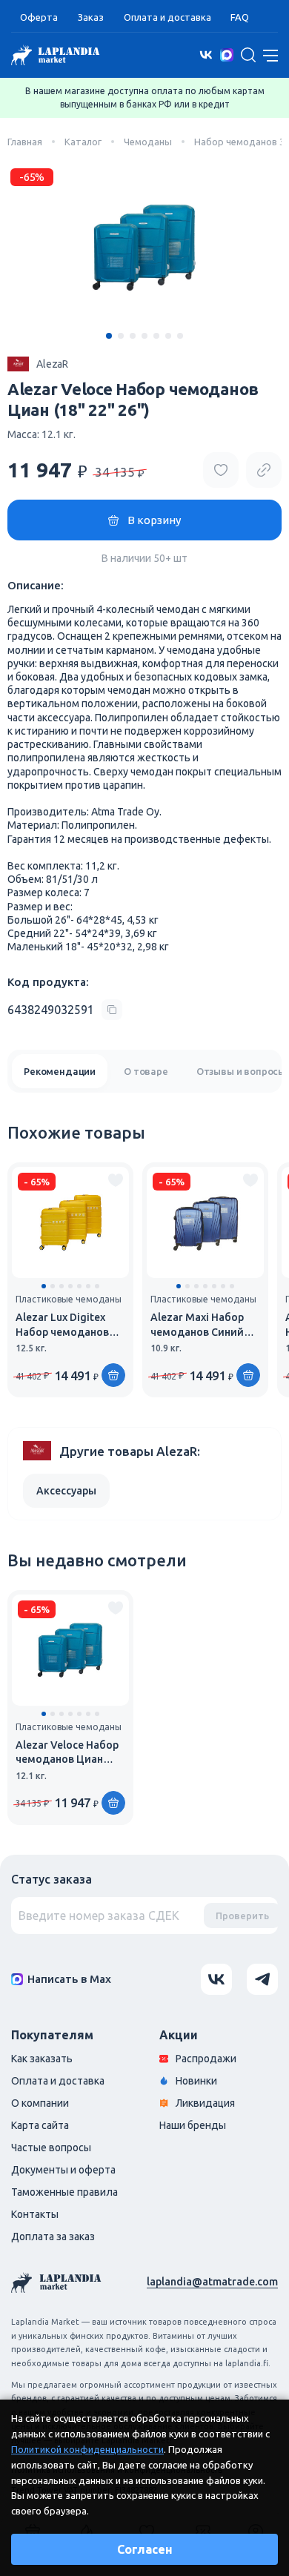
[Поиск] (248, 55)
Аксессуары (66, 1491)
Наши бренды (193, 2125)
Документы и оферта (63, 2170)
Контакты (35, 2214)
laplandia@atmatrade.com (212, 2282)
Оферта (39, 17)
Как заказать (42, 2059)
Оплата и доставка (167, 17)
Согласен (145, 2549)
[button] (109, 336)
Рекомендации (60, 1071)
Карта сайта (40, 2125)
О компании (40, 2103)
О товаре (146, 1071)
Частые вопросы (51, 2148)
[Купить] (113, 1375)
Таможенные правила (64, 2192)
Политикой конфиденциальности (87, 2449)
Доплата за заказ (53, 2236)
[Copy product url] (264, 470)
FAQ (240, 17)
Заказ (91, 17)
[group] (70, 1280)
